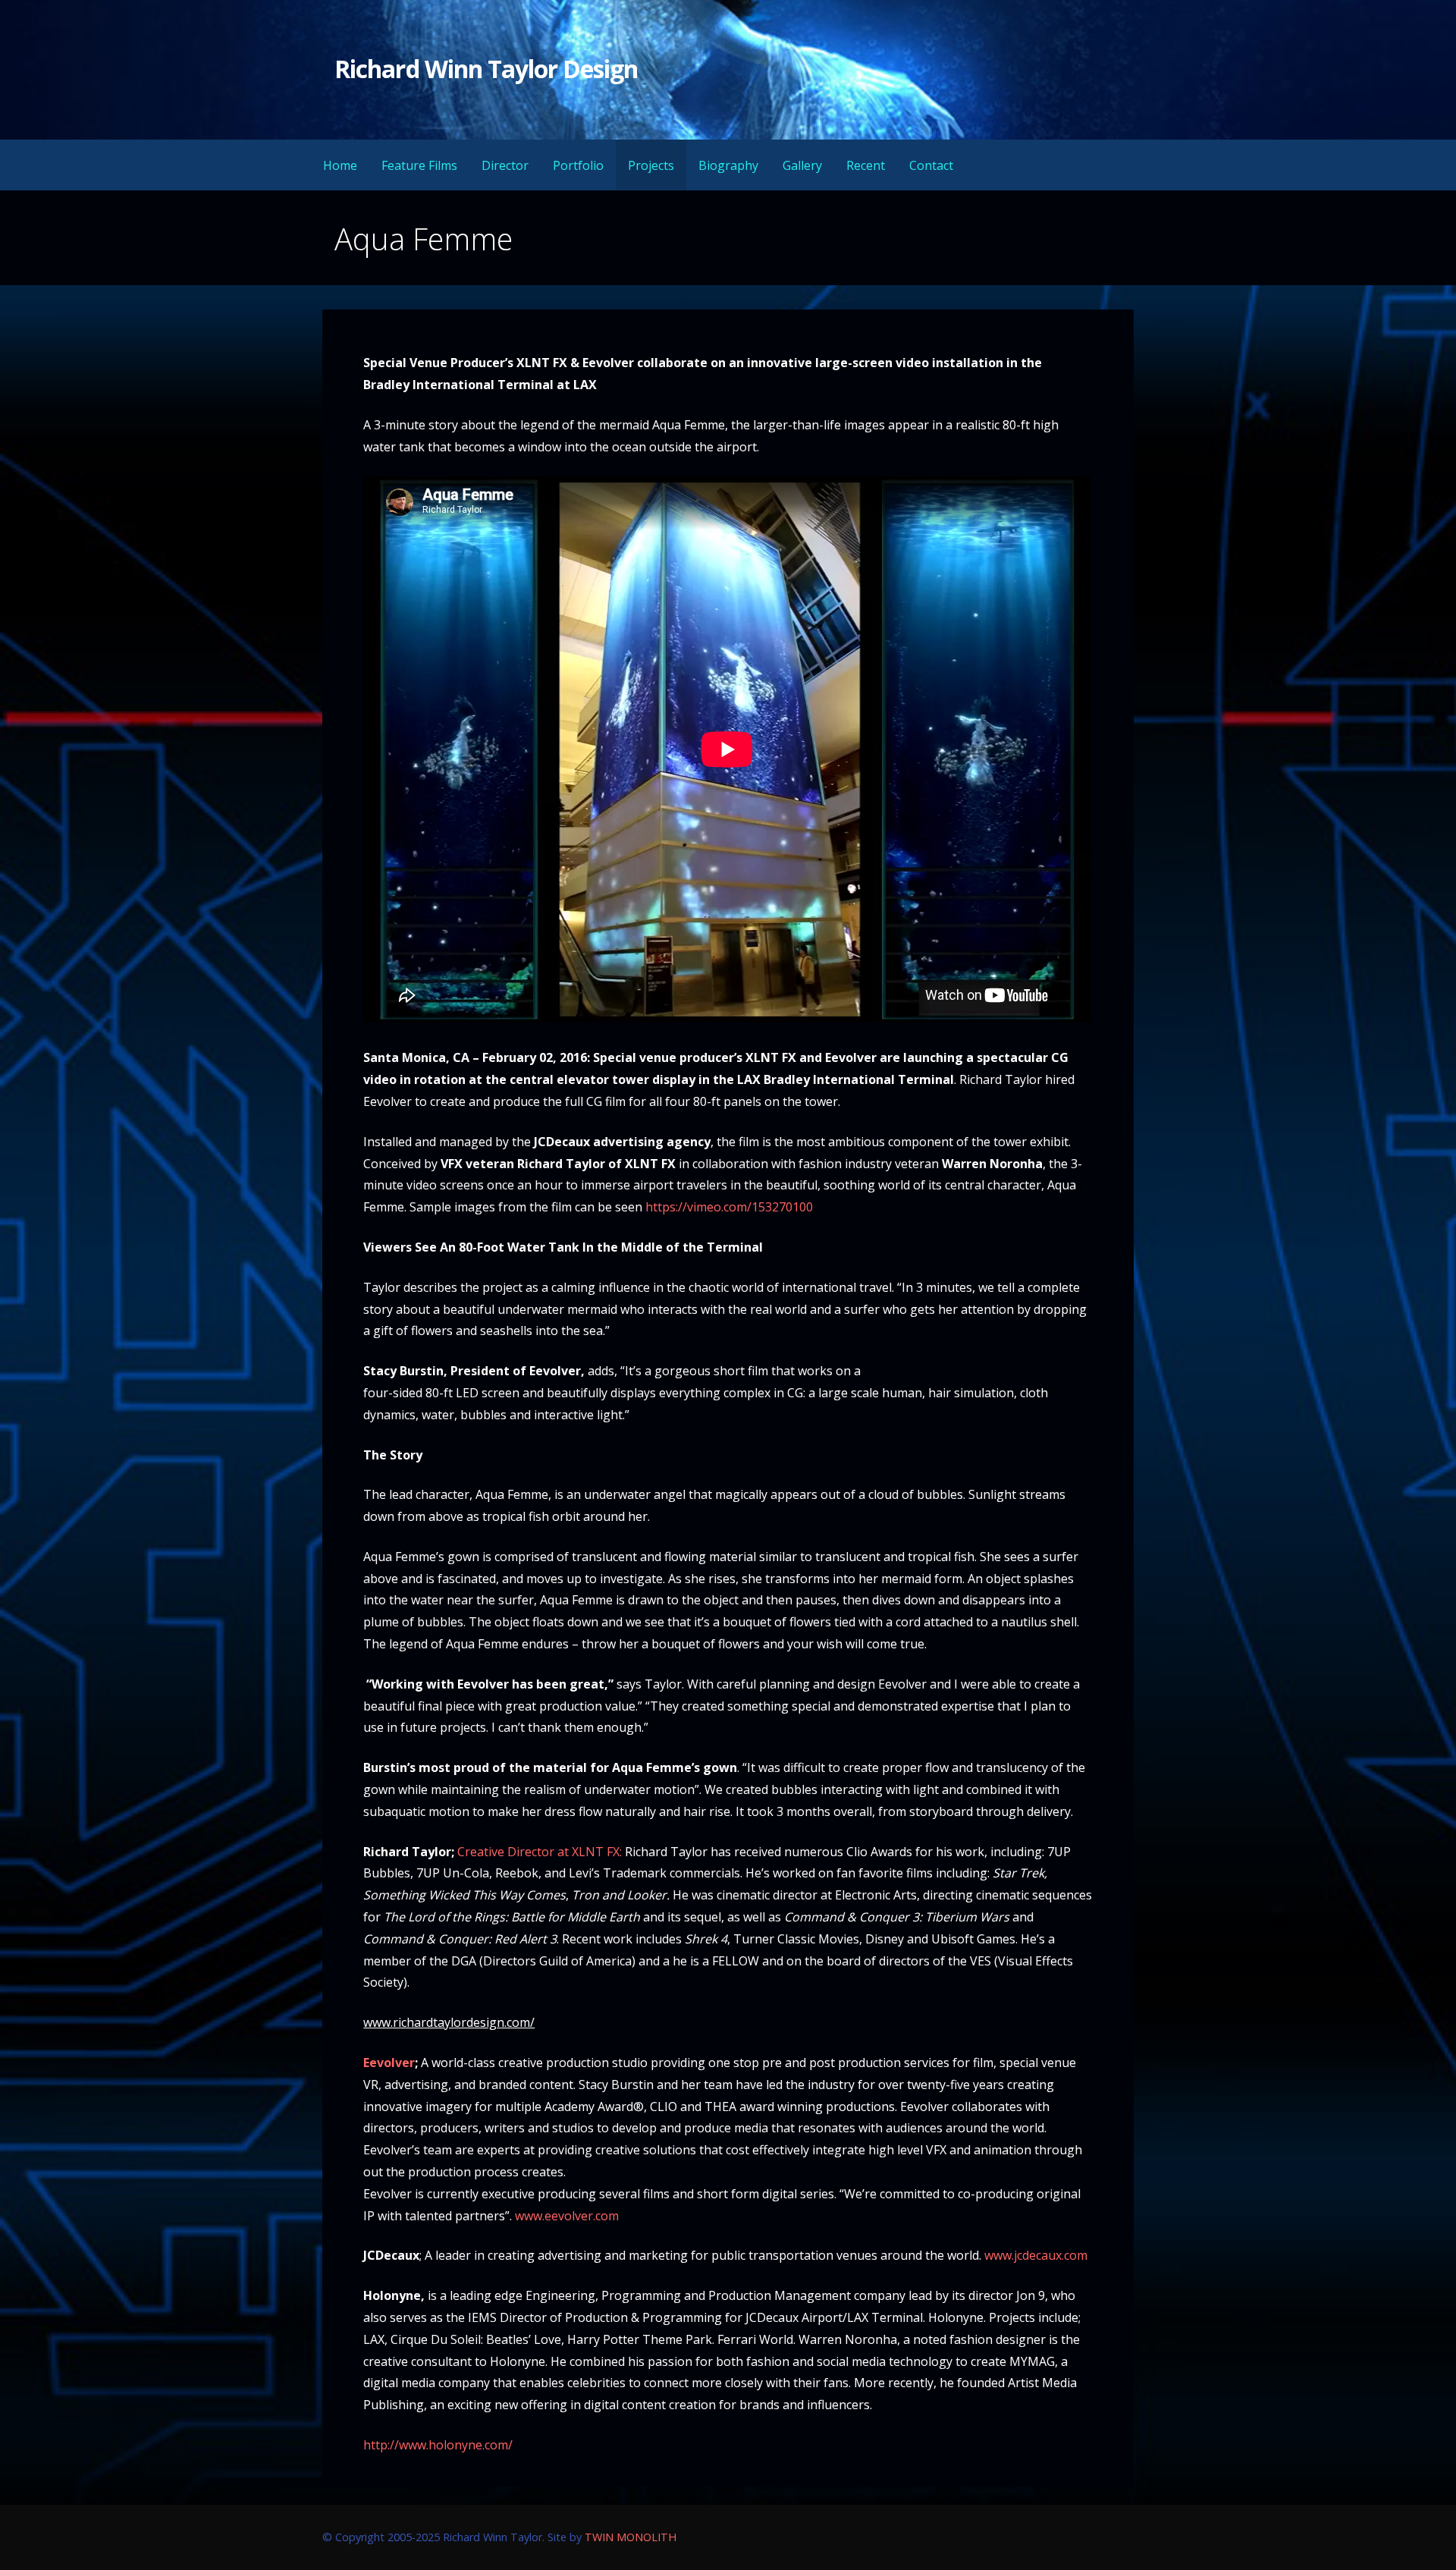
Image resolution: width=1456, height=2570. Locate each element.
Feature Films (419, 165)
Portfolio (578, 165)
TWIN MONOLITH (631, 2537)
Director (505, 165)
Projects (651, 165)
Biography (728, 165)
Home (340, 165)
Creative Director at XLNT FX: (540, 1852)
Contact (931, 165)
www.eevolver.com (567, 2216)
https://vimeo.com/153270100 (729, 1207)
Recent (866, 165)
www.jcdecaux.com (1036, 2255)
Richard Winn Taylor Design (486, 69)
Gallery (802, 165)
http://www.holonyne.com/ (438, 2445)
